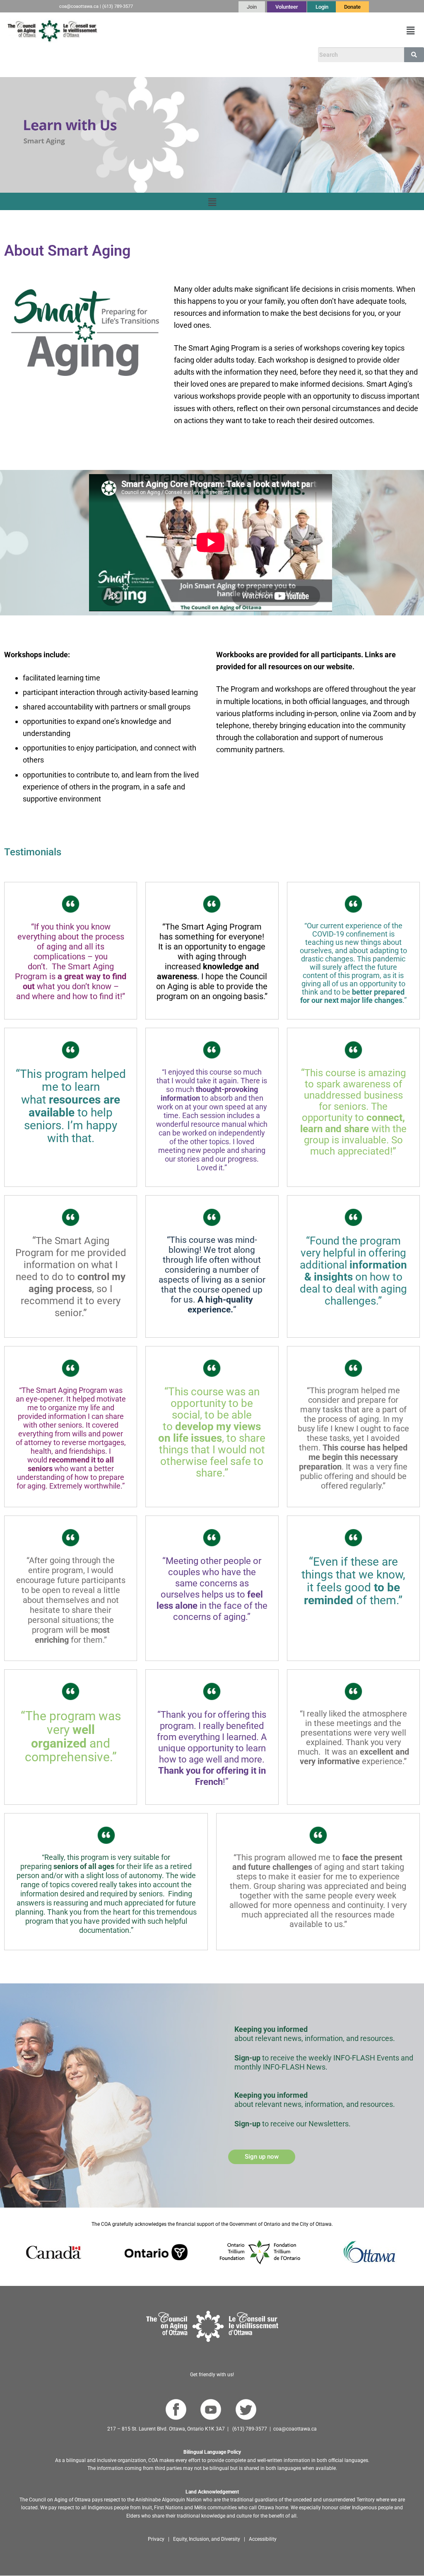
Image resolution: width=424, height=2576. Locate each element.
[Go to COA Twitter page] (246, 2410)
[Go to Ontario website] (156, 2252)
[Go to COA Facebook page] (176, 2410)
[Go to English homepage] (52, 31)
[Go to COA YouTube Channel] (211, 2410)
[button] (411, 31)
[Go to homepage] (212, 2326)
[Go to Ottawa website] (369, 2252)
